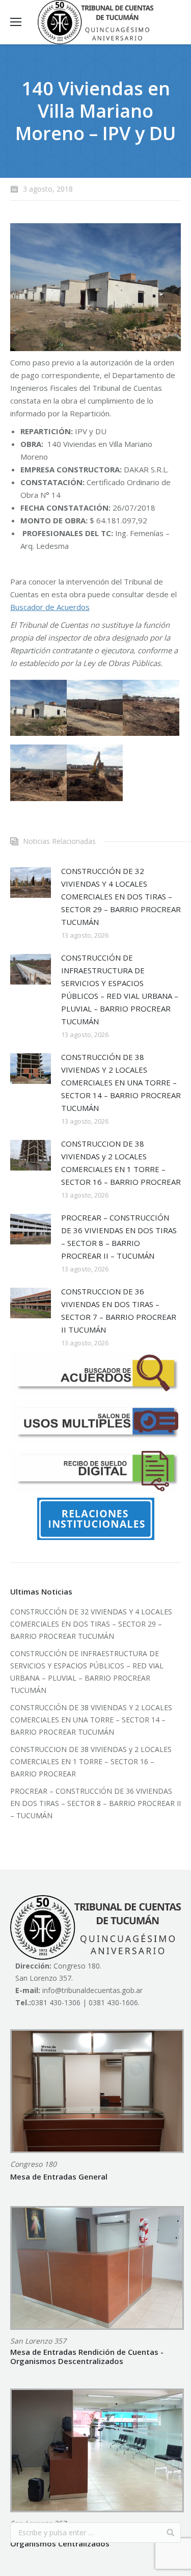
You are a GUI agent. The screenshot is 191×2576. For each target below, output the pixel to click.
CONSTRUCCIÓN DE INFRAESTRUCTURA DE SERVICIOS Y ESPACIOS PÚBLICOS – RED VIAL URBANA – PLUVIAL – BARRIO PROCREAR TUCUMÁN (120, 989)
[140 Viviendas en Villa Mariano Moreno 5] (95, 773)
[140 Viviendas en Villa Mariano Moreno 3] (151, 708)
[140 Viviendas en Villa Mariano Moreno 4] (38, 773)
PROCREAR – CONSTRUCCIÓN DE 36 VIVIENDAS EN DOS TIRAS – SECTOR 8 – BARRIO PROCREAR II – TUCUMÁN (119, 1237)
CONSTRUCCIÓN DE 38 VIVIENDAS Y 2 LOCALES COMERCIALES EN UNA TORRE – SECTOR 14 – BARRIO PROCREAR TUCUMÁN (121, 1082)
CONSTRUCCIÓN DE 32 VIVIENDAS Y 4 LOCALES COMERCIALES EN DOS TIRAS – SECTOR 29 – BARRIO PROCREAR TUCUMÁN (121, 896)
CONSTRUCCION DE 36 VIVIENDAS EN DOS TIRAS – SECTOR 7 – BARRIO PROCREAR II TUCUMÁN (119, 1310)
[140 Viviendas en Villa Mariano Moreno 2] (95, 708)
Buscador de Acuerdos (50, 607)
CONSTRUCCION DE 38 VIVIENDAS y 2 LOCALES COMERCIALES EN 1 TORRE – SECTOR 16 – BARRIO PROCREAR (121, 1163)
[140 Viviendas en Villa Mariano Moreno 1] (38, 708)
